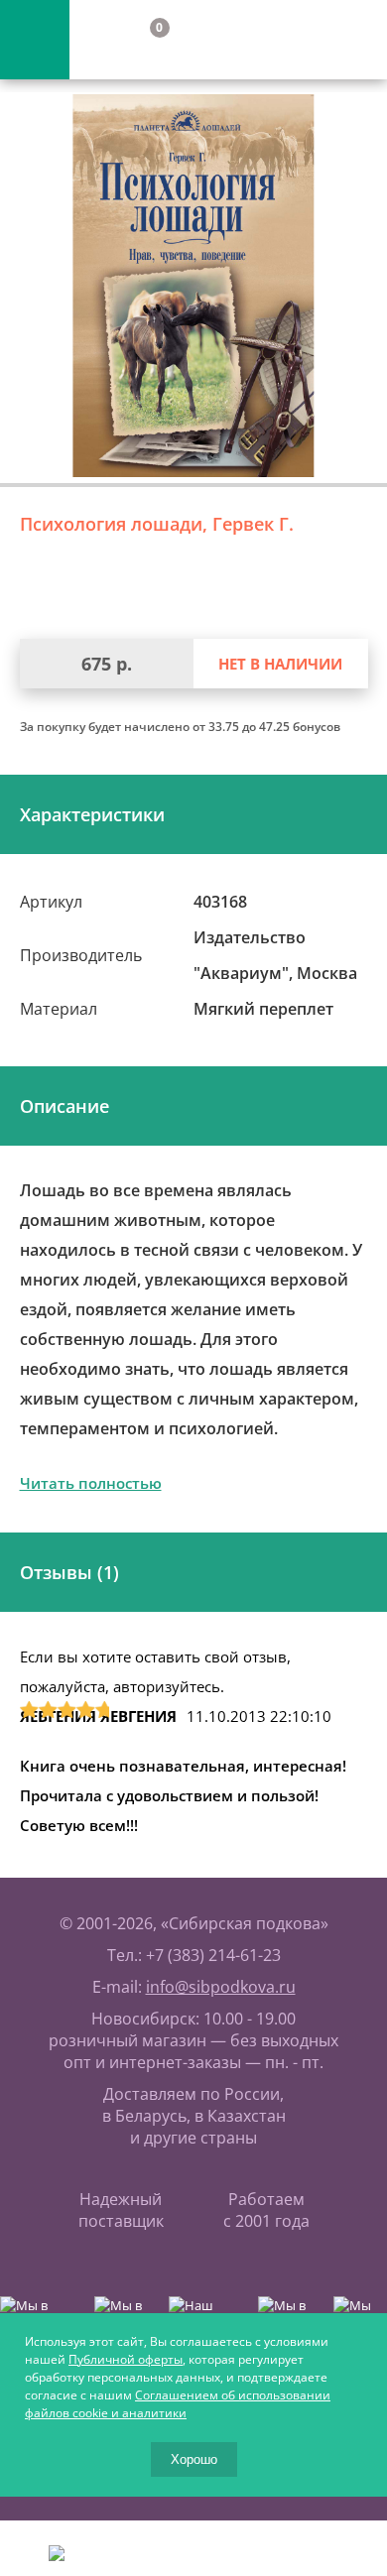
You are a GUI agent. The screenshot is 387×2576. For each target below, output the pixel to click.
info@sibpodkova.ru (221, 1987)
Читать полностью (91, 1483)
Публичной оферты (126, 2359)
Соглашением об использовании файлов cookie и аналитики (178, 2404)
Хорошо (194, 2459)
